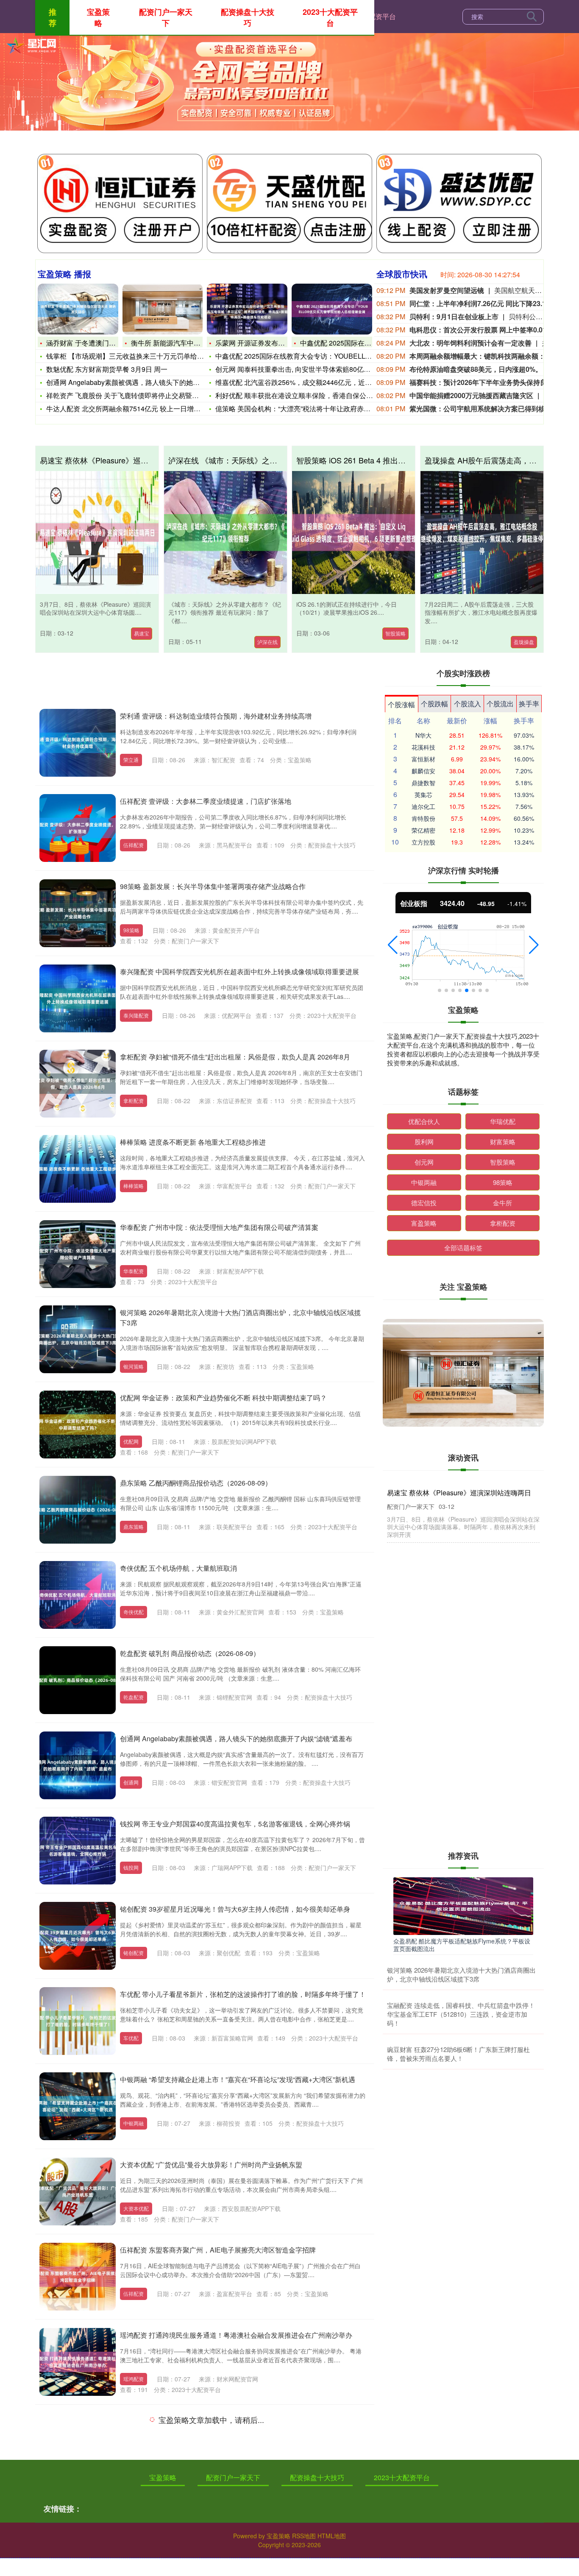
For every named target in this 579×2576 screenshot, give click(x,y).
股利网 (424, 1142)
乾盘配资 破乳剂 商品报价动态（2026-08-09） (190, 1653)
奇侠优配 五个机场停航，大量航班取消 (178, 1568)
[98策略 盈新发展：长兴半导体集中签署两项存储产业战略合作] (78, 913)
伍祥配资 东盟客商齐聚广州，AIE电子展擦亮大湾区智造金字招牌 (218, 2250)
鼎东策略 (134, 1526)
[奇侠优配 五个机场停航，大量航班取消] (78, 1595)
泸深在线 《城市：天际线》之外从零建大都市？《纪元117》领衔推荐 (286, 460)
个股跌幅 (434, 704)
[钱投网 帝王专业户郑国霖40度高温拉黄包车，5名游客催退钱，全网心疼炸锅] (78, 1851)
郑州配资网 (136, 2549)
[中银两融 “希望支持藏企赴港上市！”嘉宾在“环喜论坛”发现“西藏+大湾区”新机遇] (78, 2106)
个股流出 (500, 704)
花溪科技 (423, 747)
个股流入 (468, 704)
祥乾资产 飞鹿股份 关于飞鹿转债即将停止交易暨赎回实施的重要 (143, 395)
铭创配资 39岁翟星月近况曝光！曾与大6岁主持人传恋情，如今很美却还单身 (235, 1909)
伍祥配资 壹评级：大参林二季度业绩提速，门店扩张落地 (206, 801)
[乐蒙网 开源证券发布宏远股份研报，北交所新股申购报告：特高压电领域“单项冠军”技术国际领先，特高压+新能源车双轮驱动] (247, 309)
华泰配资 (134, 1271)
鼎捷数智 (423, 783)
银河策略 (134, 1366)
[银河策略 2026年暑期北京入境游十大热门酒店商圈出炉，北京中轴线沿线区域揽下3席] (78, 1339)
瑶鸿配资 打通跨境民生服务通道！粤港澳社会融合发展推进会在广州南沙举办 (236, 2335)
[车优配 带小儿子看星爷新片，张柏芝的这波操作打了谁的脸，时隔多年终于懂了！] (78, 2021)
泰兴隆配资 (136, 1015)
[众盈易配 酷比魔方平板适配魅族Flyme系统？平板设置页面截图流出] (463, 1905)
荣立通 (131, 760)
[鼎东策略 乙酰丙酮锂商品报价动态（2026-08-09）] (78, 1510)
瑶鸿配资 (134, 2379)
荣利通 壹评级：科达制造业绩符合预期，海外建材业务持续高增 (216, 716)
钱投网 (131, 1867)
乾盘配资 (134, 1697)
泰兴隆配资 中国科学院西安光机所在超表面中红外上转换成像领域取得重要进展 (239, 972)
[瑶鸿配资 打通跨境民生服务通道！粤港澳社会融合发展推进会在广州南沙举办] (78, 2362)
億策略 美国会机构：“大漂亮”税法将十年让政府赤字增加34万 (307, 408)
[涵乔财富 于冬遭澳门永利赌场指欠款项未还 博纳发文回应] (78, 309)
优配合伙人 (424, 1121)
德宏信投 (424, 1203)
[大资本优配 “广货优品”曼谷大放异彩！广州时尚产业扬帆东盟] (78, 2191)
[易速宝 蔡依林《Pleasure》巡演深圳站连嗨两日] (97, 532)
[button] (393, 945)
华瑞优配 (503, 1121)
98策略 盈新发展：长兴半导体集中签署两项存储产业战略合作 (213, 886)
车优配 (131, 2038)
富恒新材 (423, 759)
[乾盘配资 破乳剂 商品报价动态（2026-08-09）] (78, 1680)
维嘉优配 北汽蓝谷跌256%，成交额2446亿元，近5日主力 (302, 382)
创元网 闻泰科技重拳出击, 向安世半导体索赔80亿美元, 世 (301, 369)
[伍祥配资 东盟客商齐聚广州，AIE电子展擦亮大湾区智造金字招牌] (78, 2277)
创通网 (131, 1782)
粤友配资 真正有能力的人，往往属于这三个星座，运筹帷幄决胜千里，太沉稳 (462, 1689)
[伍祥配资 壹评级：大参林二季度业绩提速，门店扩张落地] (78, 828)
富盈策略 (424, 1223)
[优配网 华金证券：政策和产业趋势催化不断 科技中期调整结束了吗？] (78, 1425)
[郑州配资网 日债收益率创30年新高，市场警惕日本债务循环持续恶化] (78, 2532)
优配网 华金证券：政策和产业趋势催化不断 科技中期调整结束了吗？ (223, 1398)
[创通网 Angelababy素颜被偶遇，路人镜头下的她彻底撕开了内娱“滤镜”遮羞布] (78, 1765)
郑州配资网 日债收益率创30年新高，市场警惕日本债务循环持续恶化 (223, 2505)
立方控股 (423, 842)
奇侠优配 (134, 1612)
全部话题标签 (463, 1248)
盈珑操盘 (524, 642)
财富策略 (503, 1142)
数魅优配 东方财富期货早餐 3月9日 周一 (107, 369)
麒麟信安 (423, 771)
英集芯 (423, 795)
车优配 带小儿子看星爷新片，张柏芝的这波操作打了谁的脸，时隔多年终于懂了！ (243, 1994)
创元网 (424, 1162)
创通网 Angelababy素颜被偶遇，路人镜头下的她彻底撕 (130, 382)
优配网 (131, 1441)
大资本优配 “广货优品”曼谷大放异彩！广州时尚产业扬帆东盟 (211, 2165)
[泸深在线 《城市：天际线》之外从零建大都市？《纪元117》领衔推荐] (225, 532)
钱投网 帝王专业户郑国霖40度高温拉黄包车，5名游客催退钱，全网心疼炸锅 (235, 1824)
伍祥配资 (134, 845)
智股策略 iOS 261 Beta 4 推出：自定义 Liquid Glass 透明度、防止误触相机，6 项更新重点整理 (460, 1627)
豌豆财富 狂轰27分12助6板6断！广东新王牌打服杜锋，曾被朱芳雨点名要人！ (458, 2054)
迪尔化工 (423, 806)
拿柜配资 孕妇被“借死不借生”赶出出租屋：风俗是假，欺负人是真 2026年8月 (235, 1057)
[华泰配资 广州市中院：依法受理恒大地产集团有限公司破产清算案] (78, 1254)
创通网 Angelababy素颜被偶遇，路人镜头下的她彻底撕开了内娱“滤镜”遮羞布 (236, 1738)
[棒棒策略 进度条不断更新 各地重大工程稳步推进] (78, 1169)
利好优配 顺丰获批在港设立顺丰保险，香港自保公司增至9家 (306, 395)
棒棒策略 (134, 1186)
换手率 (529, 704)
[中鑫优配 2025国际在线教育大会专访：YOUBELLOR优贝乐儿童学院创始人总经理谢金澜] (332, 309)
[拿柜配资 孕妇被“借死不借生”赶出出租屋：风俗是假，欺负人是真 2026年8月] (78, 1084)
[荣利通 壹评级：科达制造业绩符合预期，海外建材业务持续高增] (78, 743)
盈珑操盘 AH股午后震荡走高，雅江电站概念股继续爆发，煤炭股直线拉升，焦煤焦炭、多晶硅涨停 (462, 1759)
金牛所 (502, 1203)
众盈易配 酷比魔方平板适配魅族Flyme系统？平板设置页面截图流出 (462, 1945)
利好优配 (134, 2464)
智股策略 (395, 633)
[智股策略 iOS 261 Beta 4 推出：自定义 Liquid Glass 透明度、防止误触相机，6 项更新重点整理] (354, 532)
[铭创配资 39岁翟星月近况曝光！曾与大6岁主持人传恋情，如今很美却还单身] (78, 1936)
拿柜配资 (134, 1100)
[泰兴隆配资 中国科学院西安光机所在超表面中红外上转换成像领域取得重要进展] (78, 998)
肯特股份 (423, 818)
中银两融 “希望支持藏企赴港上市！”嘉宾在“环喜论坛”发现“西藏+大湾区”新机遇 (238, 2079)
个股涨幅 (401, 704)
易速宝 (142, 633)
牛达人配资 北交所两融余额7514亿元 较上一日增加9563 (131, 408)
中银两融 (134, 2123)
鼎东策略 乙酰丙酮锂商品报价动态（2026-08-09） (196, 1483)
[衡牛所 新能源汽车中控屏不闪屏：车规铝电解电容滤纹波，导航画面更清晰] (163, 309)
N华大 (423, 735)
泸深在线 (267, 642)
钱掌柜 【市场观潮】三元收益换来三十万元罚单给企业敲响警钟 (142, 356)
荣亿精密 (423, 830)
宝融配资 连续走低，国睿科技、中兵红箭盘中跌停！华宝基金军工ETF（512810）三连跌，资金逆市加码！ (461, 2014)
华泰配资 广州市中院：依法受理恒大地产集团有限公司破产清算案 (219, 1227)
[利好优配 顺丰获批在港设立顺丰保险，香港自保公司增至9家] (78, 2447)
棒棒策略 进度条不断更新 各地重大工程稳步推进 (193, 1142)
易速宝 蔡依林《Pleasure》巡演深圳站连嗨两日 (121, 460)
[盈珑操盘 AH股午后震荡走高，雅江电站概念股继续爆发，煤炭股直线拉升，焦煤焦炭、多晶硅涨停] (482, 532)
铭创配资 (134, 1953)
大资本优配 (136, 2208)
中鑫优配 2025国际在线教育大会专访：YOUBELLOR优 (299, 356)
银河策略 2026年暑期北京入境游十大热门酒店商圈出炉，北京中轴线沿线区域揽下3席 (461, 1974)
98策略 (131, 930)
